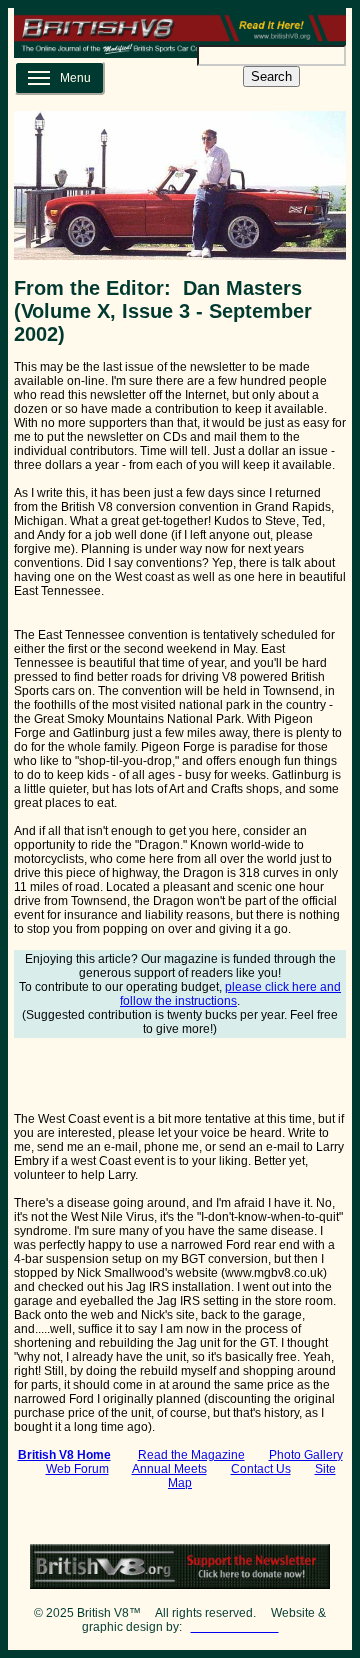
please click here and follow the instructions (230, 994)
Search (271, 76)
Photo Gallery (306, 1455)
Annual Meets (169, 1469)
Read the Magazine (191, 1455)
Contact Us (261, 1469)
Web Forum (77, 1469)
